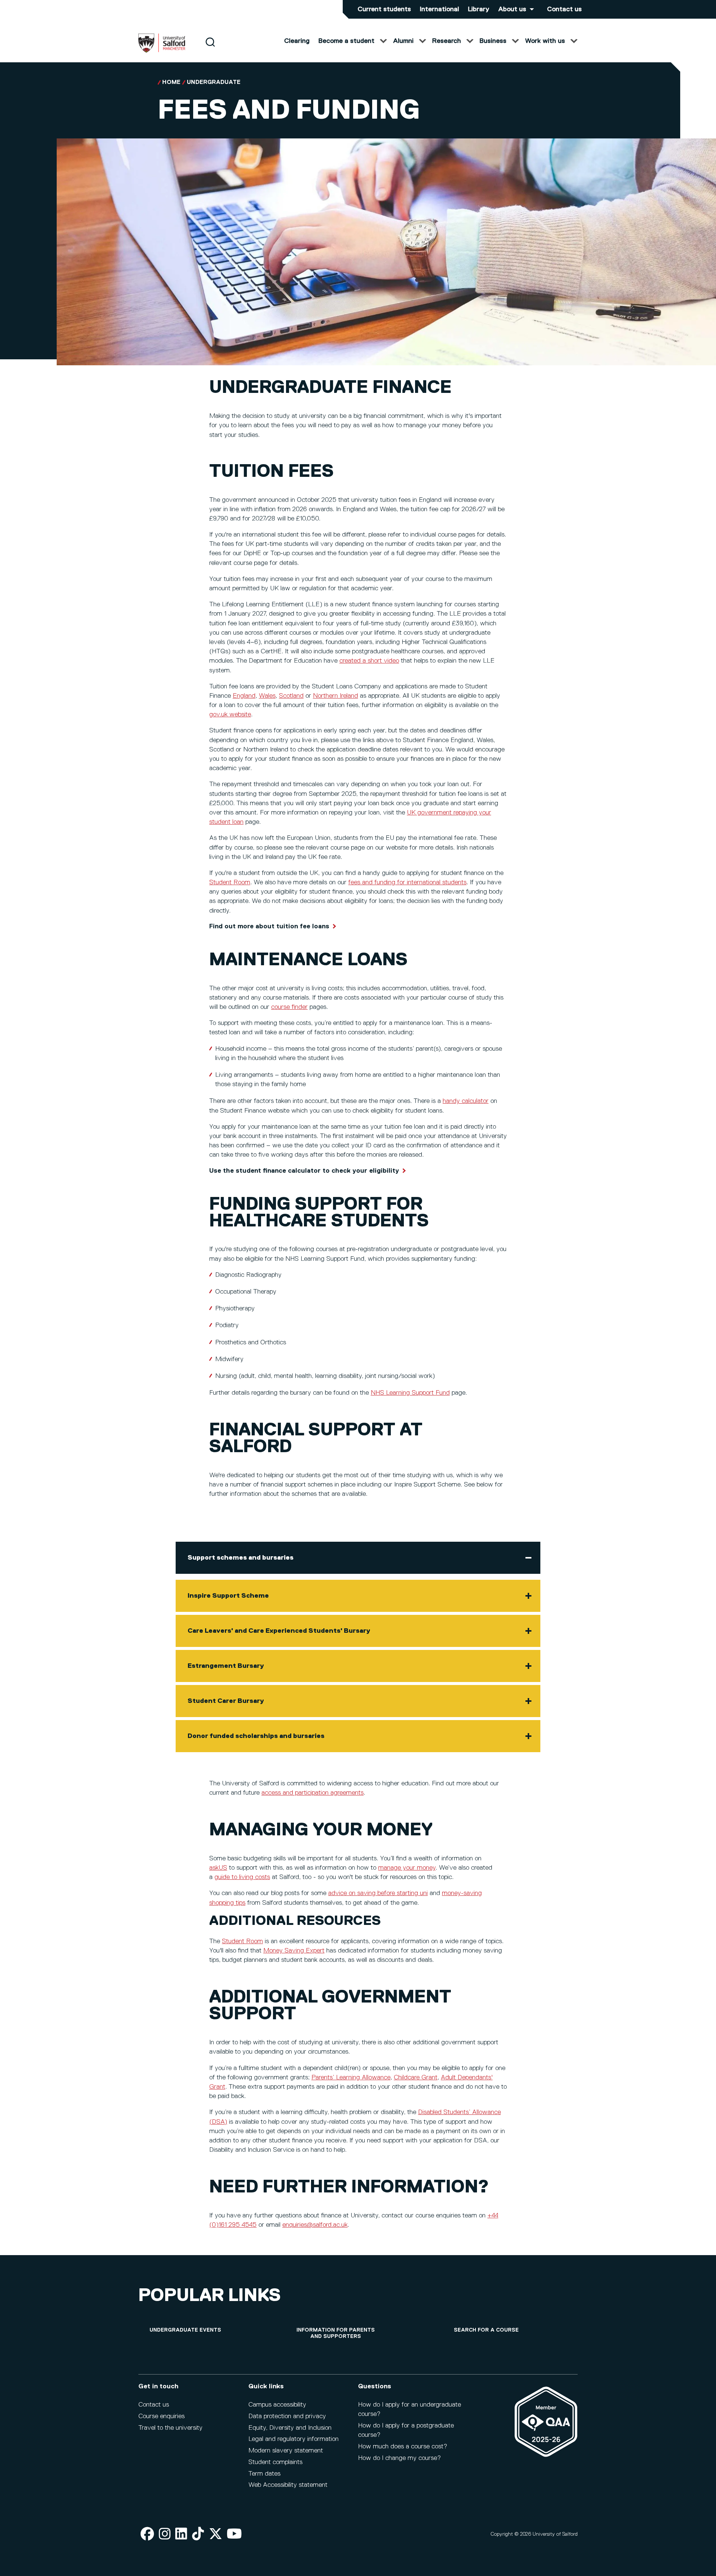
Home (171, 82)
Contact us (564, 9)
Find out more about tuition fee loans (269, 926)
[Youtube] (234, 2534)
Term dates (264, 2474)
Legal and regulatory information (293, 2439)
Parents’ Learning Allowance (351, 2078)
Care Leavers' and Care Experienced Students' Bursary (279, 1631)
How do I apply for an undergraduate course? (409, 2409)
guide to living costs (242, 1877)
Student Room (230, 882)
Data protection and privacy (287, 2416)
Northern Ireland (335, 696)
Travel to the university (170, 2428)
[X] (216, 2534)
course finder (289, 1007)
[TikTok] (198, 2534)
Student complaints (275, 2462)
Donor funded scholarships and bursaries (256, 1736)
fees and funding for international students (407, 882)
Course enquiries (161, 2416)
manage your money (407, 1868)
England (244, 696)
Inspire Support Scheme (228, 1596)
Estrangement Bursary (226, 1666)
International (439, 9)
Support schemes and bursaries (241, 1558)
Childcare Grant (416, 2078)
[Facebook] (147, 2534)
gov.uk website (230, 715)
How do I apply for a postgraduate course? (406, 2430)
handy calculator (466, 1101)
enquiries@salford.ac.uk (315, 2225)
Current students (384, 9)
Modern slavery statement (286, 2451)
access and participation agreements (313, 1793)
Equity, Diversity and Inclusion (290, 2428)
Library (479, 9)
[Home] (162, 51)
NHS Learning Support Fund (410, 1393)
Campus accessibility (277, 2405)
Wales (267, 696)
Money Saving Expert (294, 1951)
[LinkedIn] (181, 2534)
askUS (218, 1868)
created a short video (369, 661)
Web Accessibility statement (288, 2485)
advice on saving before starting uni (378, 1893)
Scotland (291, 696)
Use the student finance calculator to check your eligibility (304, 1171)
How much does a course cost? (403, 2447)
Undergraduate (214, 82)
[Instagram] (165, 2534)
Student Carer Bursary (226, 1701)
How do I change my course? (399, 2458)
